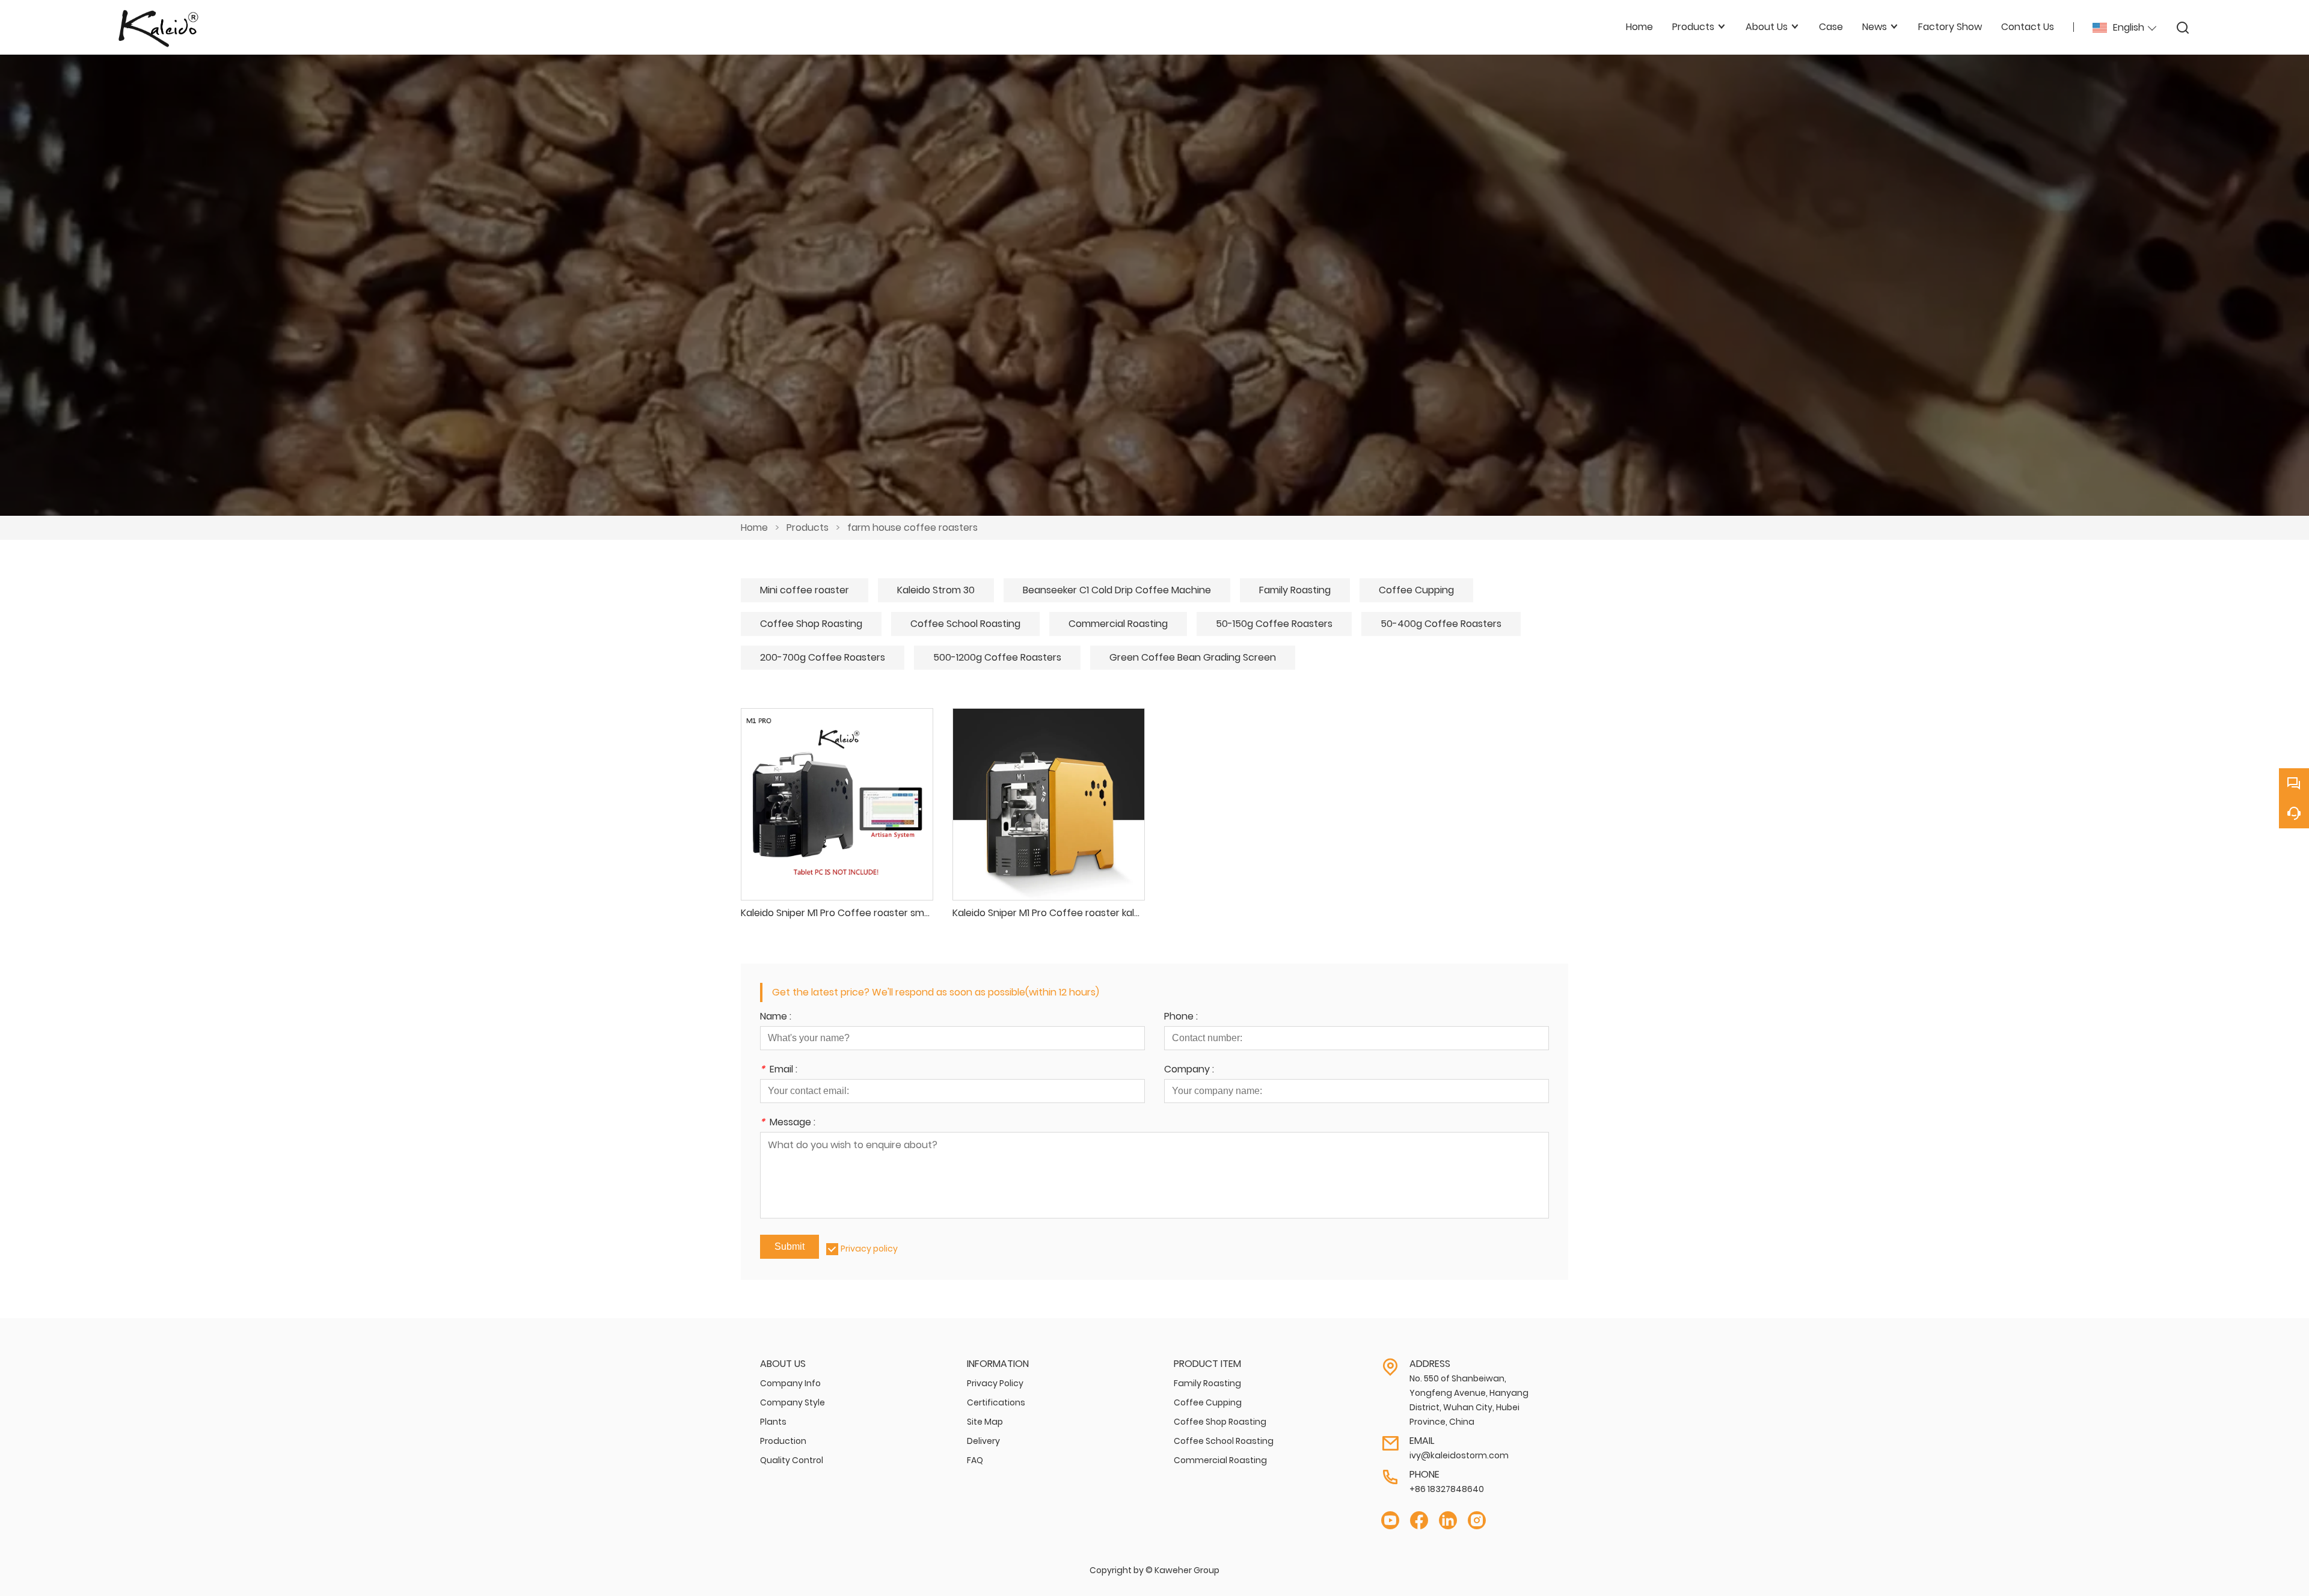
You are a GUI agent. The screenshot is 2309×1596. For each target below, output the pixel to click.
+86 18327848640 (1447, 1489)
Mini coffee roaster (805, 590)
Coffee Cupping (1416, 590)
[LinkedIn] (1448, 1521)
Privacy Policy (995, 1383)
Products (808, 527)
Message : (788, 1123)
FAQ (975, 1460)
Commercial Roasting (1118, 624)
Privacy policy (869, 1249)
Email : (779, 1070)
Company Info (790, 1383)
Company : (1189, 1070)
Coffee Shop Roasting (811, 624)
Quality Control (792, 1460)
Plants (773, 1422)
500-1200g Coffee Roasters (997, 657)
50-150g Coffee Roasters (1274, 624)
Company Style (793, 1402)
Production (783, 1441)
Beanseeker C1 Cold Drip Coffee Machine (1117, 590)
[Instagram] (1477, 1521)
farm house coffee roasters (912, 527)
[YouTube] (1390, 1521)
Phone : (1181, 1017)
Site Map (985, 1422)
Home (754, 527)
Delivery (983, 1441)
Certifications (996, 1402)
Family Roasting (1295, 590)
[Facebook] (1419, 1521)
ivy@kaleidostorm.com (1459, 1455)
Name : (776, 1017)
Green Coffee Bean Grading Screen (1193, 657)
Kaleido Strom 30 (936, 590)
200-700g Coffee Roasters (823, 657)
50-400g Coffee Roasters (1441, 624)
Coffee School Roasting (965, 624)
